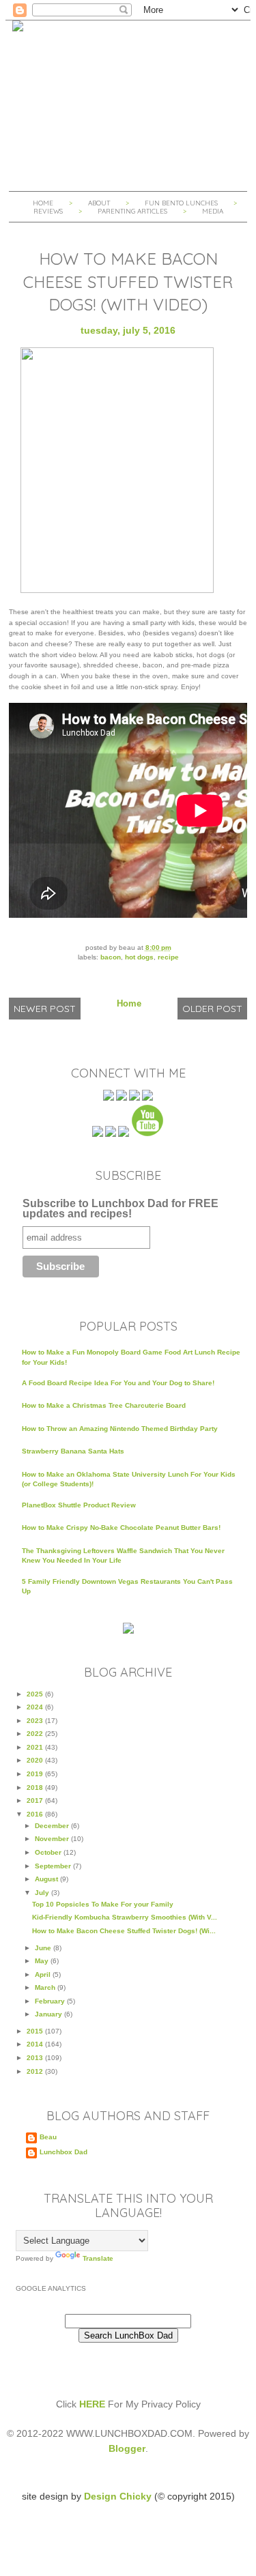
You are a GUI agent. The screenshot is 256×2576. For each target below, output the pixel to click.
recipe (168, 957)
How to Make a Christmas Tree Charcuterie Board (104, 1405)
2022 (36, 1734)
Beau (48, 2137)
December (53, 1826)
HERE (92, 2404)
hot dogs (139, 957)
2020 (36, 1760)
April (44, 1974)
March (46, 1987)
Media (213, 211)
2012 (36, 2071)
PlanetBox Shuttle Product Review (79, 1505)
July (43, 1893)
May (43, 1961)
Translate (98, 2258)
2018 (36, 1788)
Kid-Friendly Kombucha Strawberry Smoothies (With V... (125, 1917)
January (49, 2014)
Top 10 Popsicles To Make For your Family (103, 1904)
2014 (36, 2044)
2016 (36, 1814)
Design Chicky (118, 2496)
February (51, 2001)
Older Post (212, 1009)
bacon (111, 957)
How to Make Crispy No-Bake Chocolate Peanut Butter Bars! (121, 1528)
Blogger (127, 2448)
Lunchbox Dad (63, 2152)
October (49, 1852)
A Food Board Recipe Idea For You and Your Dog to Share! (118, 1383)
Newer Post (45, 1009)
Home (43, 203)
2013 (36, 2058)
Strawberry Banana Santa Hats (73, 1451)
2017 (36, 1800)
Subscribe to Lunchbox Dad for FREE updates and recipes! (120, 1209)
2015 (36, 2031)
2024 (36, 1707)
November (53, 1839)
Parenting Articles (132, 211)
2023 (36, 1721)
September (54, 1866)
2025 (36, 1694)
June (44, 1948)
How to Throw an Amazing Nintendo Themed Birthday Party (120, 1429)
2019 (36, 1774)
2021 (36, 1747)
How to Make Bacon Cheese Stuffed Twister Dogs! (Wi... (124, 1931)
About (100, 203)
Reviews (48, 211)
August (47, 1879)
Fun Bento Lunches (181, 203)
